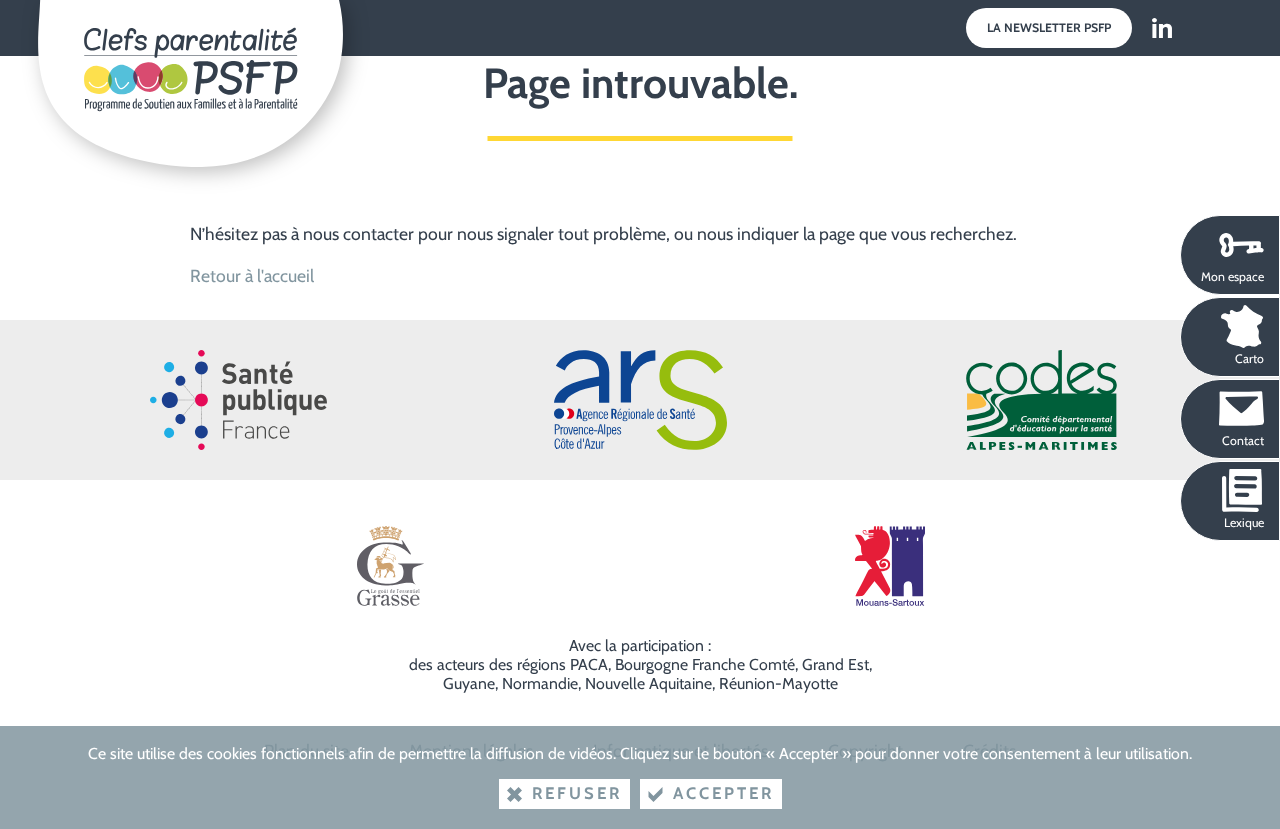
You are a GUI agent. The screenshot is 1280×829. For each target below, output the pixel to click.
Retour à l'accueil (252, 275)
